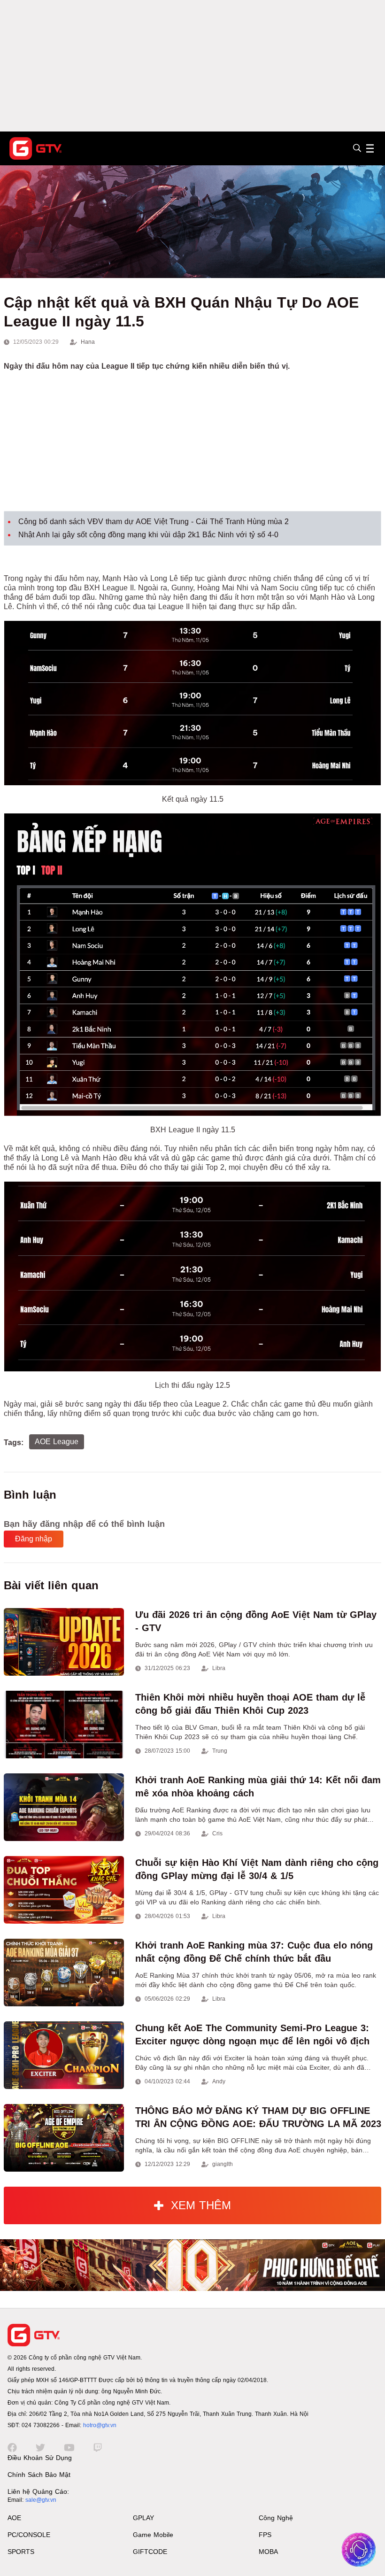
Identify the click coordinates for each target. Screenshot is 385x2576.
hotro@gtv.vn (100, 2425)
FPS (265, 2535)
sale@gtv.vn (41, 2500)
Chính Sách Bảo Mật (39, 2475)
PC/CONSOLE (29, 2535)
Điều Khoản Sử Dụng (40, 2458)
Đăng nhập (34, 1539)
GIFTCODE (150, 2552)
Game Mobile (153, 2535)
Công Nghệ (276, 2518)
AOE (14, 2518)
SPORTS (21, 2552)
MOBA (268, 2552)
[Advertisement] (192, 66)
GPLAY (143, 2518)
